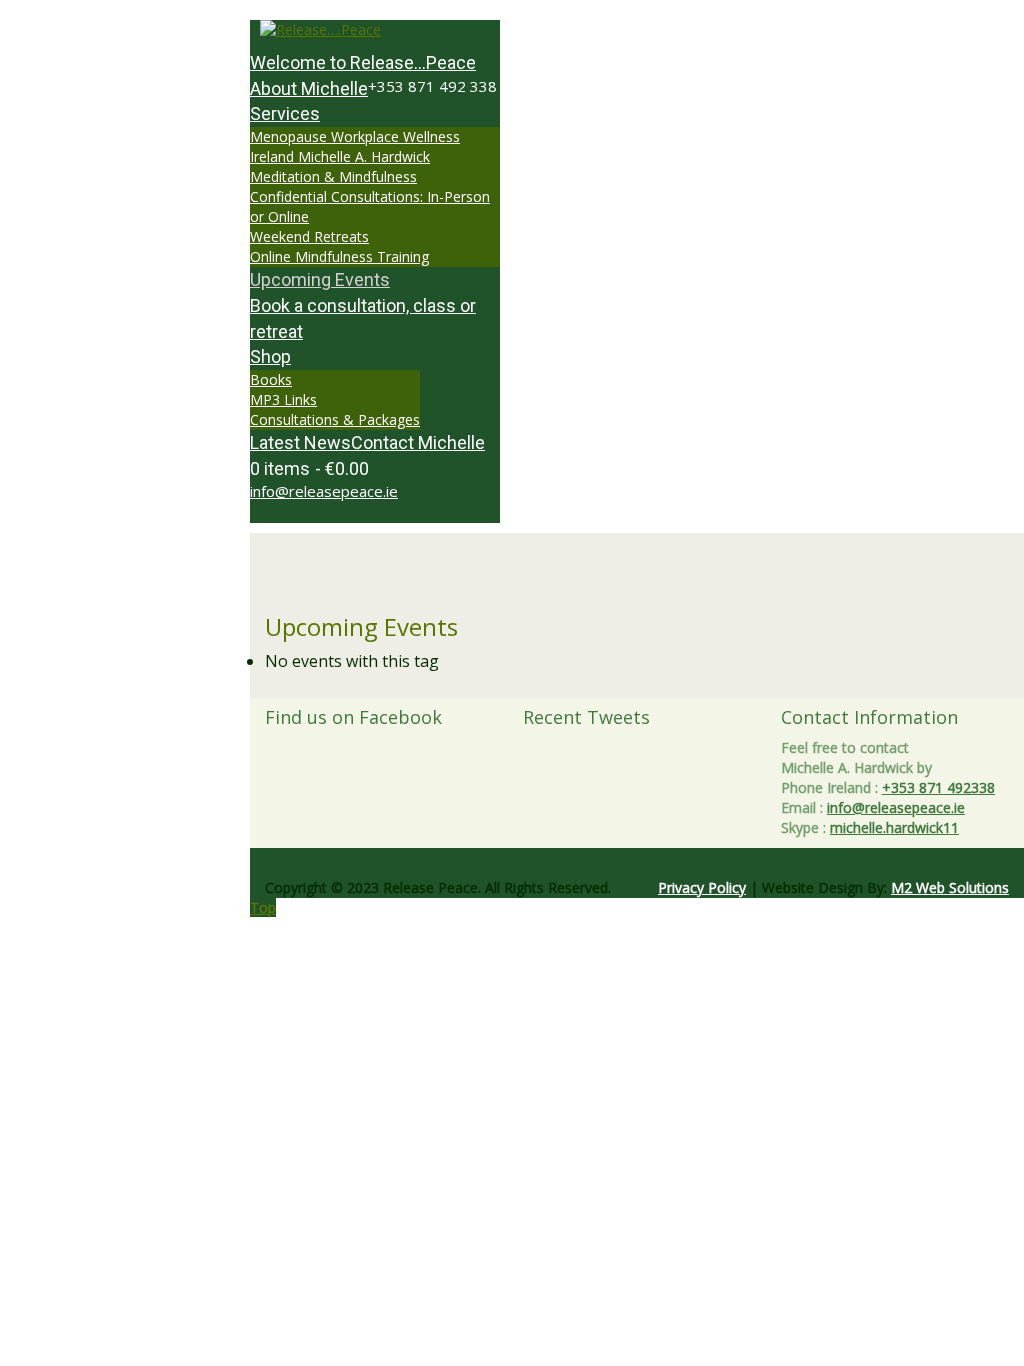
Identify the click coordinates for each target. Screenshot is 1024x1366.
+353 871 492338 (938, 787)
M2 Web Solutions (950, 887)
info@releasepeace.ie (324, 491)
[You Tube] (288, 512)
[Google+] (277, 512)
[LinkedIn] (299, 512)
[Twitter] (255, 512)
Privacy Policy (702, 887)
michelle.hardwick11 (894, 827)
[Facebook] (266, 512)
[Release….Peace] (375, 30)
